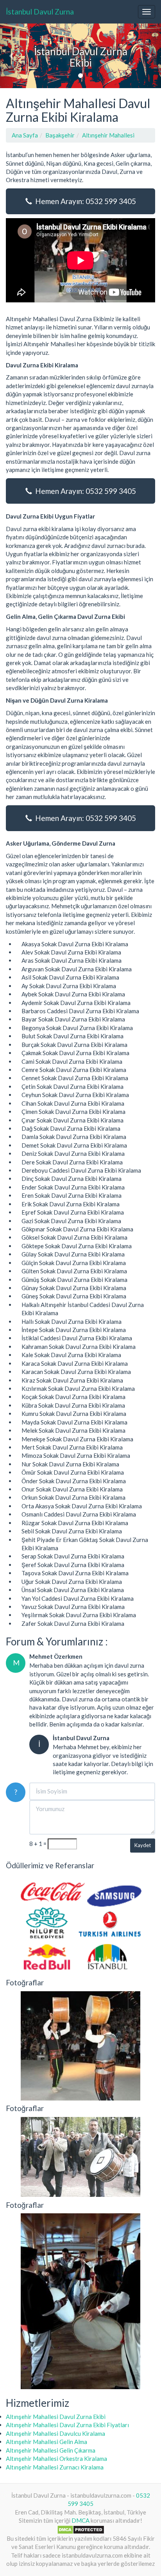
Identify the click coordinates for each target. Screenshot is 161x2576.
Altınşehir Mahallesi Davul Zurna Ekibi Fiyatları (67, 2425)
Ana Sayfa (25, 135)
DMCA (80, 2520)
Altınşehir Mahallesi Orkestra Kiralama (56, 2458)
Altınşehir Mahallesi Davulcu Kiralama (55, 2433)
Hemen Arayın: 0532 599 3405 (84, 201)
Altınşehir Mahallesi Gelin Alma (47, 2442)
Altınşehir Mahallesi (108, 135)
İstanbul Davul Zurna (40, 12)
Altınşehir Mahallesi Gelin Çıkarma (51, 2450)
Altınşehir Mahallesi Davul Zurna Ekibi (56, 2417)
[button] (12, 56)
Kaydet (143, 1845)
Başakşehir (60, 135)
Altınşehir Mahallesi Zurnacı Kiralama (55, 2467)
